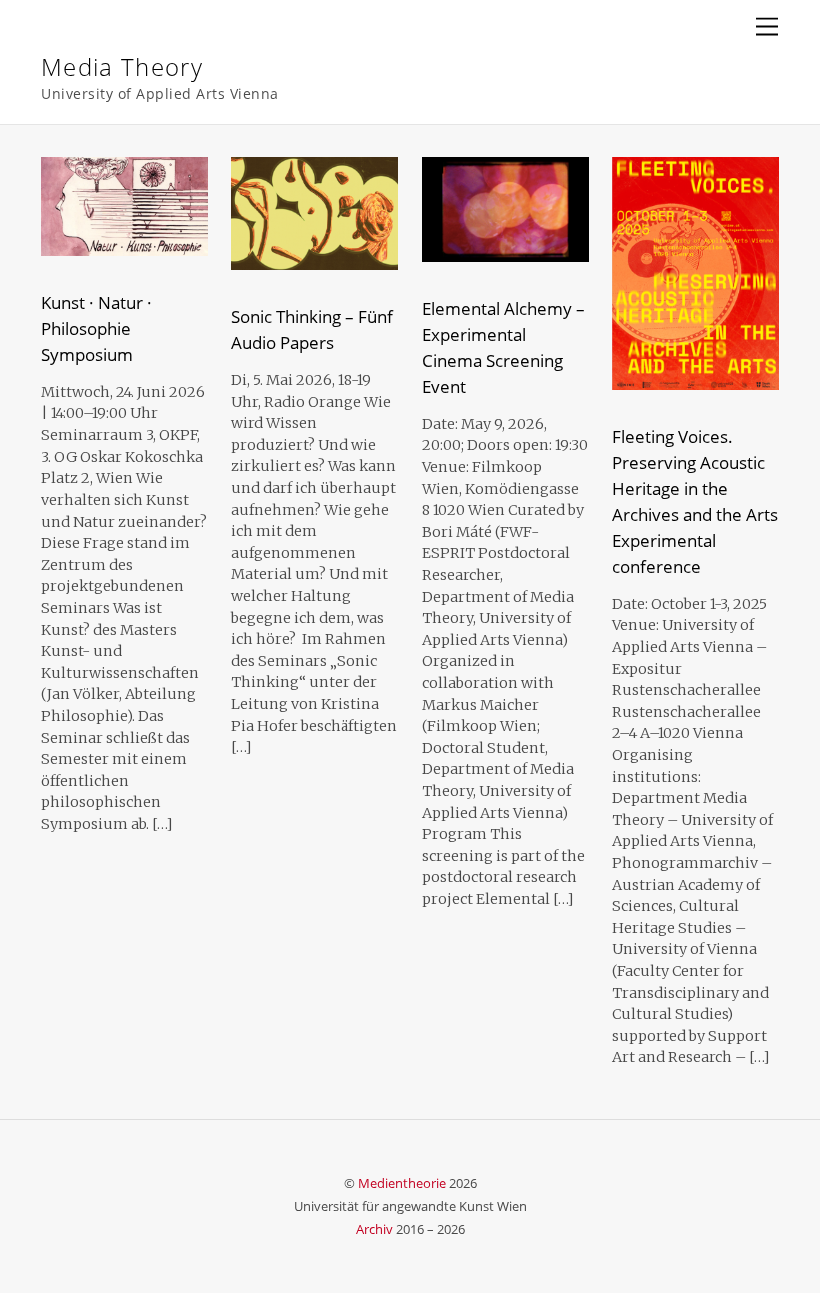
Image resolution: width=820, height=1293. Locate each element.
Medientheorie (402, 1183)
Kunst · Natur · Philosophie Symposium (96, 328)
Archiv (374, 1229)
